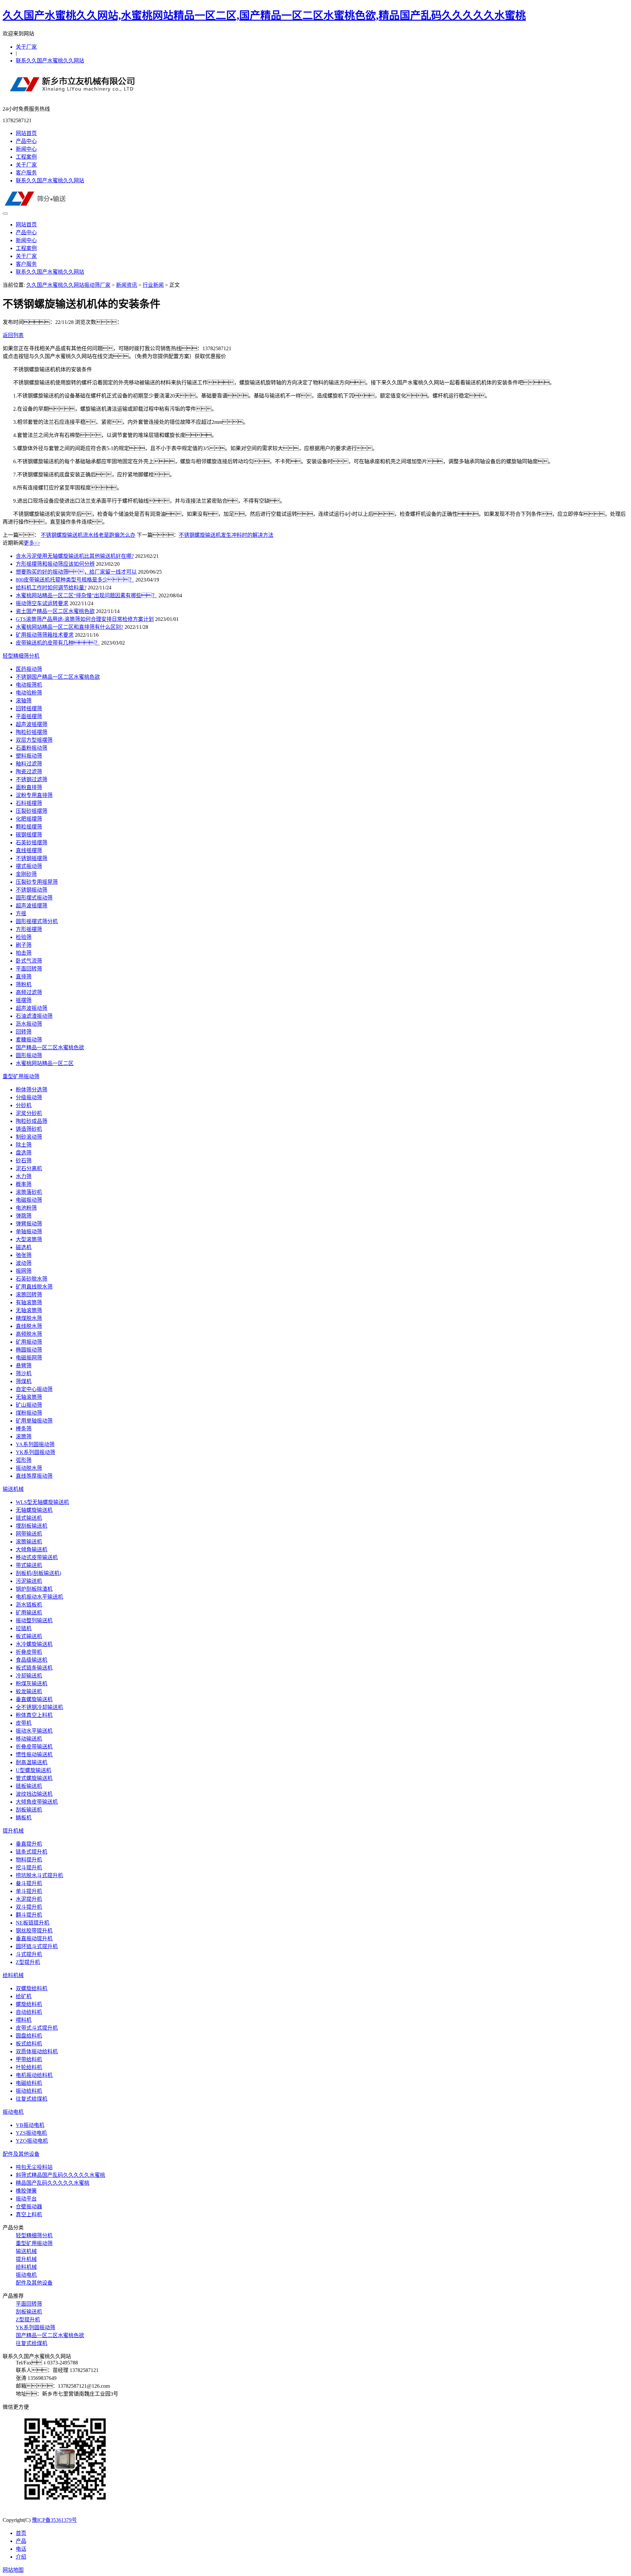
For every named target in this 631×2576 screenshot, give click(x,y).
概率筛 (24, 1184)
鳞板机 (24, 1818)
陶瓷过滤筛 (29, 772)
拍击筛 (24, 953)
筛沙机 (24, 1373)
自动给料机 (29, 2012)
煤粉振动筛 (29, 1413)
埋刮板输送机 (32, 1526)
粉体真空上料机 (34, 1715)
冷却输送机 (29, 1676)
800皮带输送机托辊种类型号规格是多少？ (75, 580)
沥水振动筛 (29, 1024)
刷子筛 (24, 945)
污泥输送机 (29, 1581)
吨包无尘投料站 (34, 2167)
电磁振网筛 (29, 1358)
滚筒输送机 (29, 1542)
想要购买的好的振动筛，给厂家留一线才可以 (76, 572)
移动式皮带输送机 (37, 1557)
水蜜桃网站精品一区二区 (45, 1063)
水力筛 (24, 1176)
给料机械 (13, 1975)
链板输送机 (29, 1786)
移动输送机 (29, 1739)
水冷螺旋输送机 (34, 1644)
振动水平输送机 (34, 1731)
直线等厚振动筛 (34, 1476)
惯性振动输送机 (34, 1755)
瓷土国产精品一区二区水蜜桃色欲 (55, 611)
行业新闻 (153, 285)
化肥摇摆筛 (29, 819)
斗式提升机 (29, 1954)
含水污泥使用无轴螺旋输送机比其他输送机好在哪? (75, 556)
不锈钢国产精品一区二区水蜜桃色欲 (58, 677)
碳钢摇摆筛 (29, 835)
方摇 (21, 913)
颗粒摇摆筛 (29, 827)
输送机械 (13, 1489)
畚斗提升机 (29, 1883)
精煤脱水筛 (29, 1318)
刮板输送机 (29, 1810)
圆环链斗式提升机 (37, 1946)
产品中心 (26, 141)
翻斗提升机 (29, 1915)
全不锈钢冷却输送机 (39, 1707)
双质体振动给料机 (37, 2052)
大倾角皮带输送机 (37, 1802)
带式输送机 (29, 1565)
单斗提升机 (29, 1891)
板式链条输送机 (34, 1668)
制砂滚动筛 (29, 1137)
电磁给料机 (29, 2083)
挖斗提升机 (29, 1868)
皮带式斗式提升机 (37, 2028)
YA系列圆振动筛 (35, 1444)
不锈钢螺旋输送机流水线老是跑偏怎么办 (88, 535)
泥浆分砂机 (29, 1113)
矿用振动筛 (29, 1342)
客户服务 (26, 173)
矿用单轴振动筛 (34, 1421)
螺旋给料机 (29, 2004)
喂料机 (24, 2020)
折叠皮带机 (29, 1652)
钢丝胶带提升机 (34, 1931)
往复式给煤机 (32, 2099)
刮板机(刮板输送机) (38, 1573)
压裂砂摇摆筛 (32, 811)
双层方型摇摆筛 (34, 740)
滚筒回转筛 (29, 1295)
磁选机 (24, 1247)
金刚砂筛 (26, 874)
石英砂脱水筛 (32, 1279)
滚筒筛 (24, 1436)
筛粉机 (24, 984)
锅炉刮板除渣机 (34, 1589)
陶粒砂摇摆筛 (32, 732)
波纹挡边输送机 (34, 1794)
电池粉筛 (26, 1208)
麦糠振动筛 (29, 1040)
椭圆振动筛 (29, 1350)
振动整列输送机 (34, 1620)
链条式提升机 (32, 1852)
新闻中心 (26, 149)
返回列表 (13, 335)
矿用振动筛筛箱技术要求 (45, 635)
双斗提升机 (29, 1907)
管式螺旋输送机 (34, 1778)
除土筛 (24, 1145)
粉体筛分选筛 (32, 1090)
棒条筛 (24, 1429)
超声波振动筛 (32, 1008)
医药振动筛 (29, 669)
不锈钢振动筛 (32, 890)
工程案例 (26, 157)
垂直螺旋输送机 (34, 1699)
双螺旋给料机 (32, 1988)
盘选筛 (24, 1153)
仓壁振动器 (29, 2207)
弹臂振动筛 (29, 1224)
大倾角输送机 (32, 1550)
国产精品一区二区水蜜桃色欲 (50, 1048)
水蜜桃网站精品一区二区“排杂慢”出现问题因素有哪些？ (86, 595)
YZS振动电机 (31, 2133)
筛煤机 (24, 1381)
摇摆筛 (24, 1000)
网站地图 (13, 2570)
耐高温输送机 (32, 1762)
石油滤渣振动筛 (34, 1016)
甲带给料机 (29, 2059)
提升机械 (13, 1831)
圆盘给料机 (29, 2036)
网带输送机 (29, 1534)
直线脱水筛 (29, 1326)
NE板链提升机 (33, 1923)
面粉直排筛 (29, 787)
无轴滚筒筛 (29, 1310)
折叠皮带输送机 (34, 1747)
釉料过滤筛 (29, 764)
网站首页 (26, 133)
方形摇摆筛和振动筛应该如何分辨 (55, 564)
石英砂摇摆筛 (32, 843)
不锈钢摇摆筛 (32, 858)
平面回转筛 (29, 969)
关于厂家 (26, 47)
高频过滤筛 (29, 992)
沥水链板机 (29, 1605)
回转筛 (24, 1032)
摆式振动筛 (29, 866)
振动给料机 (29, 2091)
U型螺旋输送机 (34, 1770)
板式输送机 (29, 1636)
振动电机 (13, 2112)
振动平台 (26, 2199)
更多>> (32, 543)
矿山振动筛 (29, 1405)
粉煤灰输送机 (32, 1684)
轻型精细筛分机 (21, 656)
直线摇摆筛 (29, 850)
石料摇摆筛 (29, 803)
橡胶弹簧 (26, 2191)
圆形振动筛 (29, 1055)
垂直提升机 (29, 1844)
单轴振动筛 (29, 1231)
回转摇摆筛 (29, 708)
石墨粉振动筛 (32, 748)
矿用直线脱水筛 (34, 1287)
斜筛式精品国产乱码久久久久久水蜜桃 (60, 2175)
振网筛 (24, 1271)
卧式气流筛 (29, 961)
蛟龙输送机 (29, 1691)
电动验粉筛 (29, 693)
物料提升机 (29, 1860)
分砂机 (24, 1105)
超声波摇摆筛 (32, 724)
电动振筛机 (29, 685)
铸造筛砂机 (29, 1129)
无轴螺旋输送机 (34, 1510)
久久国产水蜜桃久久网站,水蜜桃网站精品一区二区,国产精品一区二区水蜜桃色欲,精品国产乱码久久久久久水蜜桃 (264, 15)
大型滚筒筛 (29, 1239)
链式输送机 (29, 1518)
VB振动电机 (30, 2125)
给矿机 (24, 1996)
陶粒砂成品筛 (32, 1121)
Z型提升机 (28, 1962)
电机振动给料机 (34, 2075)
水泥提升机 (29, 1899)
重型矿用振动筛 (21, 1076)
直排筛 (24, 977)
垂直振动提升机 (34, 1938)
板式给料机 (29, 2044)
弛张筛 (24, 1255)
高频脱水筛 (29, 1334)
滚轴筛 (24, 701)
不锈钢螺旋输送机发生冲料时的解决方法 (226, 535)
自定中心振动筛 (34, 1389)
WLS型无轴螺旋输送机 (42, 1502)
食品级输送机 (32, 1660)
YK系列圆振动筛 (35, 1452)
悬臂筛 (24, 1366)
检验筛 (24, 937)
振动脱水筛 (29, 1468)
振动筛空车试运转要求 (42, 603)
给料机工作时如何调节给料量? (51, 588)
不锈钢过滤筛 (32, 779)
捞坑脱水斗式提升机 (39, 1875)
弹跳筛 (24, 1216)
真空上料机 (29, 2214)
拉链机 (24, 1628)
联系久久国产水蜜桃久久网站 (50, 61)
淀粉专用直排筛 (34, 795)
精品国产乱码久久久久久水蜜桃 (53, 2183)
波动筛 (24, 1263)
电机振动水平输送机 (39, 1597)
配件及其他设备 (21, 2154)
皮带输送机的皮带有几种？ (58, 643)
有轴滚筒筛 (29, 1302)
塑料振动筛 (29, 756)
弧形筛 (24, 1460)
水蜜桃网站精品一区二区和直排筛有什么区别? (70, 627)
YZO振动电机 (32, 2141)
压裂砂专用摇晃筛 (37, 882)
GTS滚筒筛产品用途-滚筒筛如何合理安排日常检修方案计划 (85, 619)
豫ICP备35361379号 (54, 2520)
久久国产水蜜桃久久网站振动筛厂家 (68, 285)
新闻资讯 (127, 285)
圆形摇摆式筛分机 (37, 921)
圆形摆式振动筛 (34, 898)
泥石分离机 (29, 1168)
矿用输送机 (29, 1613)
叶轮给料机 (29, 2067)
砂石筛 (24, 1161)
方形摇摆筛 (29, 929)
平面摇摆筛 (29, 716)
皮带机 (24, 1723)
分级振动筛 (29, 1097)
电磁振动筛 (29, 1200)
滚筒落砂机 (29, 1192)
